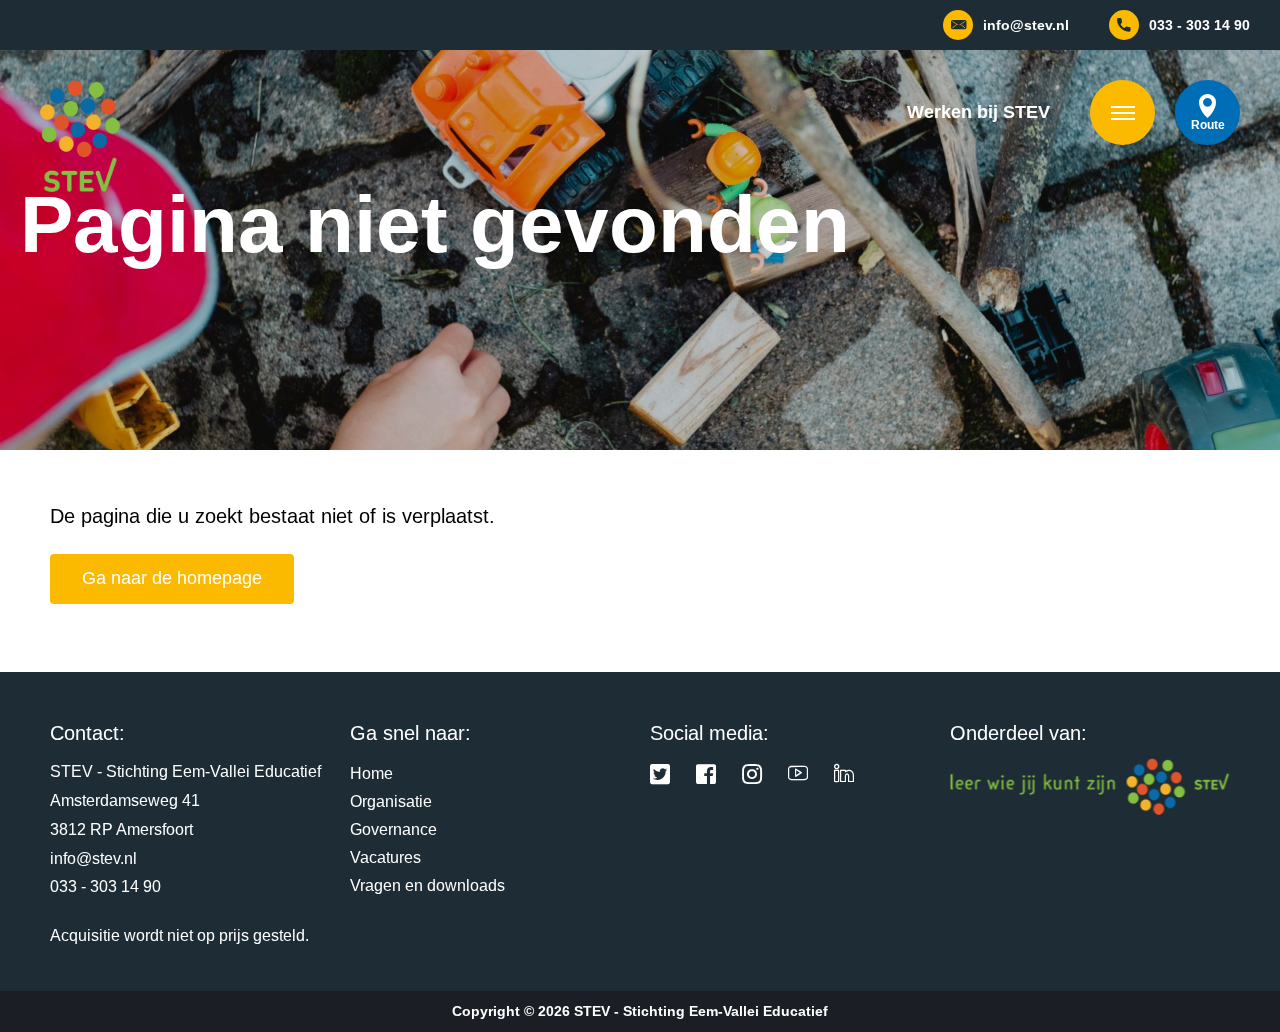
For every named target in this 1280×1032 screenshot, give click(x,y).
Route (1208, 125)
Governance (393, 829)
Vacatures (385, 857)
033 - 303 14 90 (105, 886)
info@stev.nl (93, 858)
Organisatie (391, 801)
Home (371, 773)
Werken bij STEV (978, 112)
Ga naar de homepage (172, 578)
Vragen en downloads (427, 885)
